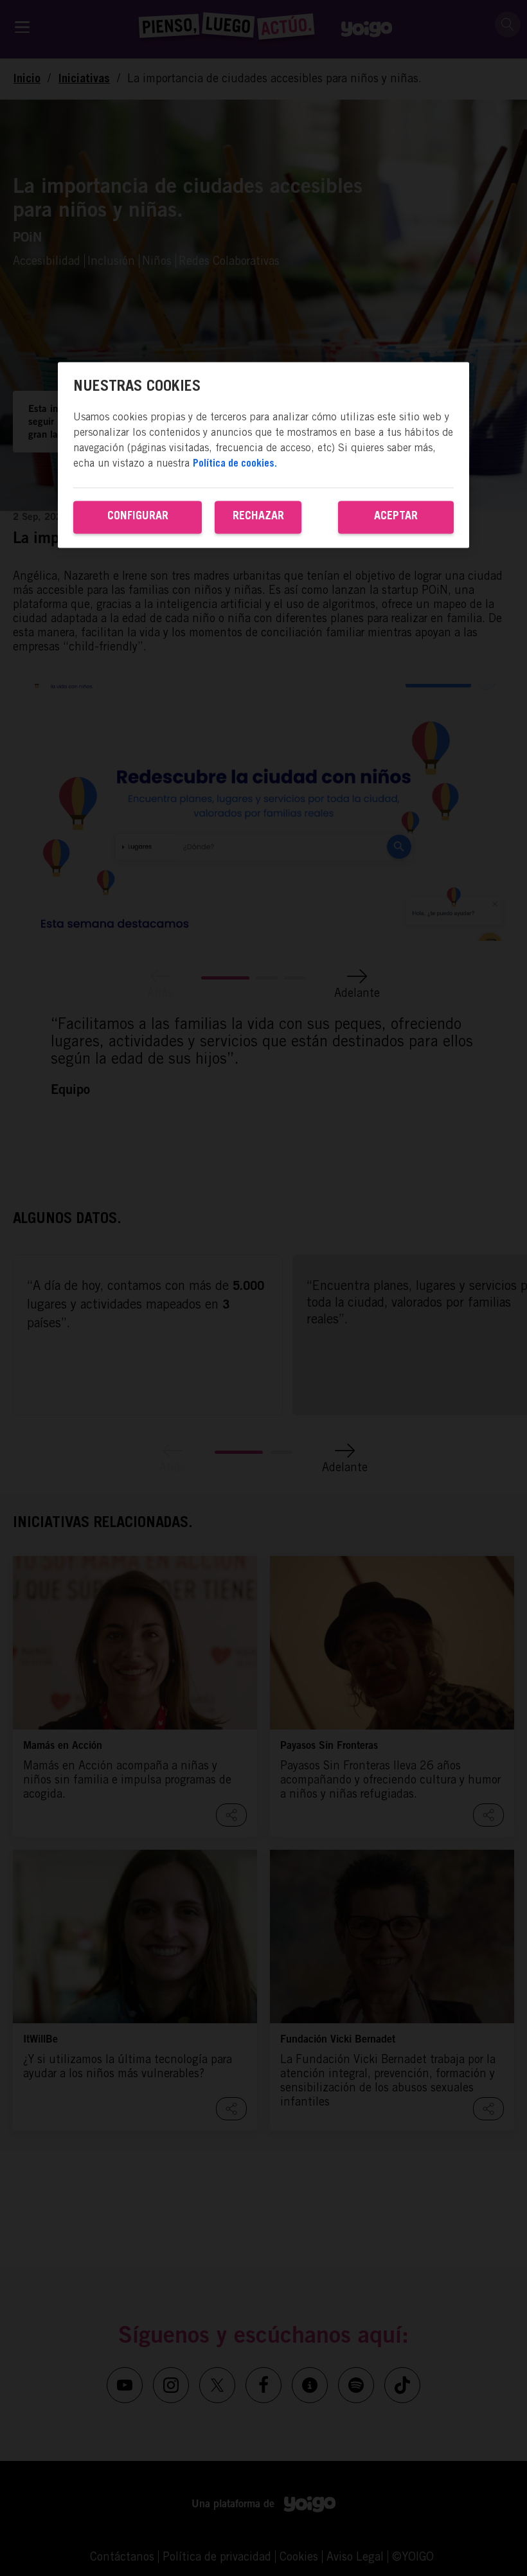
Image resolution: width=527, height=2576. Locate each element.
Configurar (138, 517)
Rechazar (258, 517)
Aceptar (396, 517)
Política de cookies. (235, 464)
